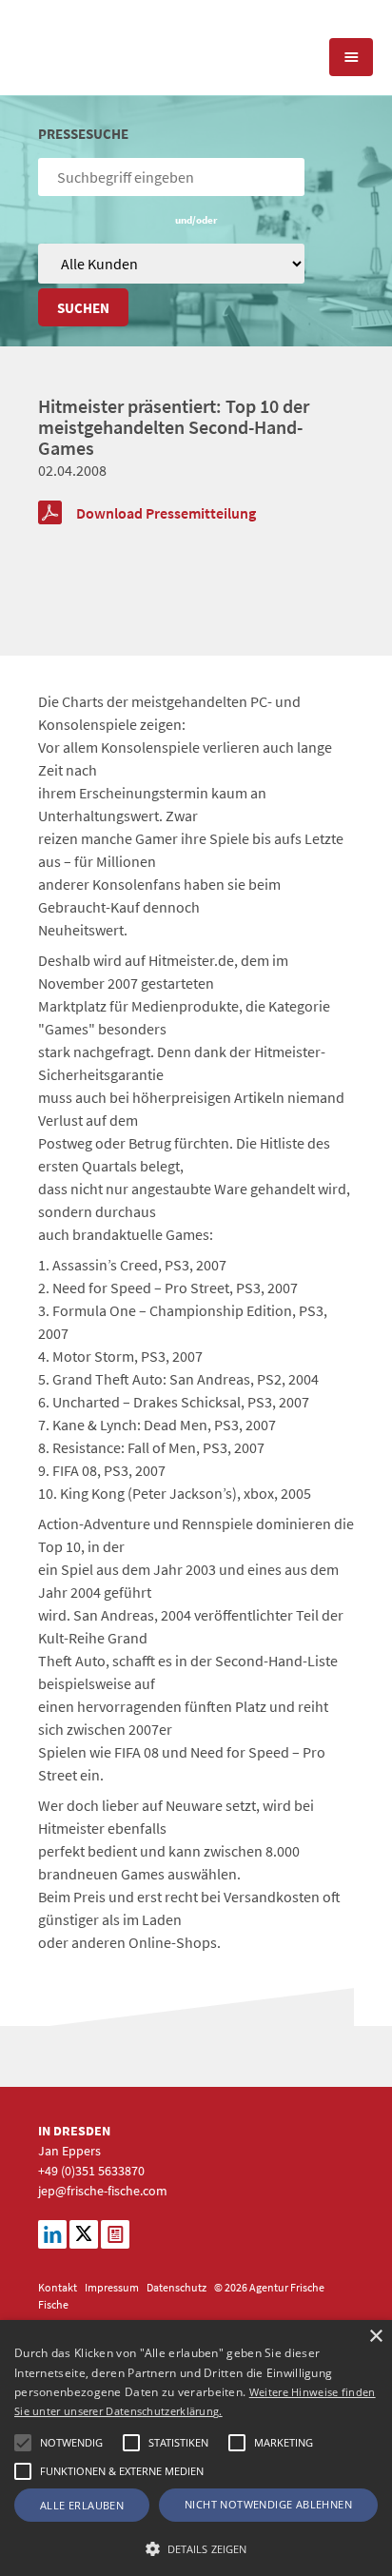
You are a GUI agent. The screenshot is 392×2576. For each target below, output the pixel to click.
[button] (23, 2443)
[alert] (196, 2448)
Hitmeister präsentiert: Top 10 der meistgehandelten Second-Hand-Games (174, 427)
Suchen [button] (83, 308)
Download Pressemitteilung (166, 513)
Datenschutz (176, 2287)
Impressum (112, 2287)
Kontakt (58, 2287)
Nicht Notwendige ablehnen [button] (268, 2504)
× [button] (375, 2337)
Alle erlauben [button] (82, 2505)
